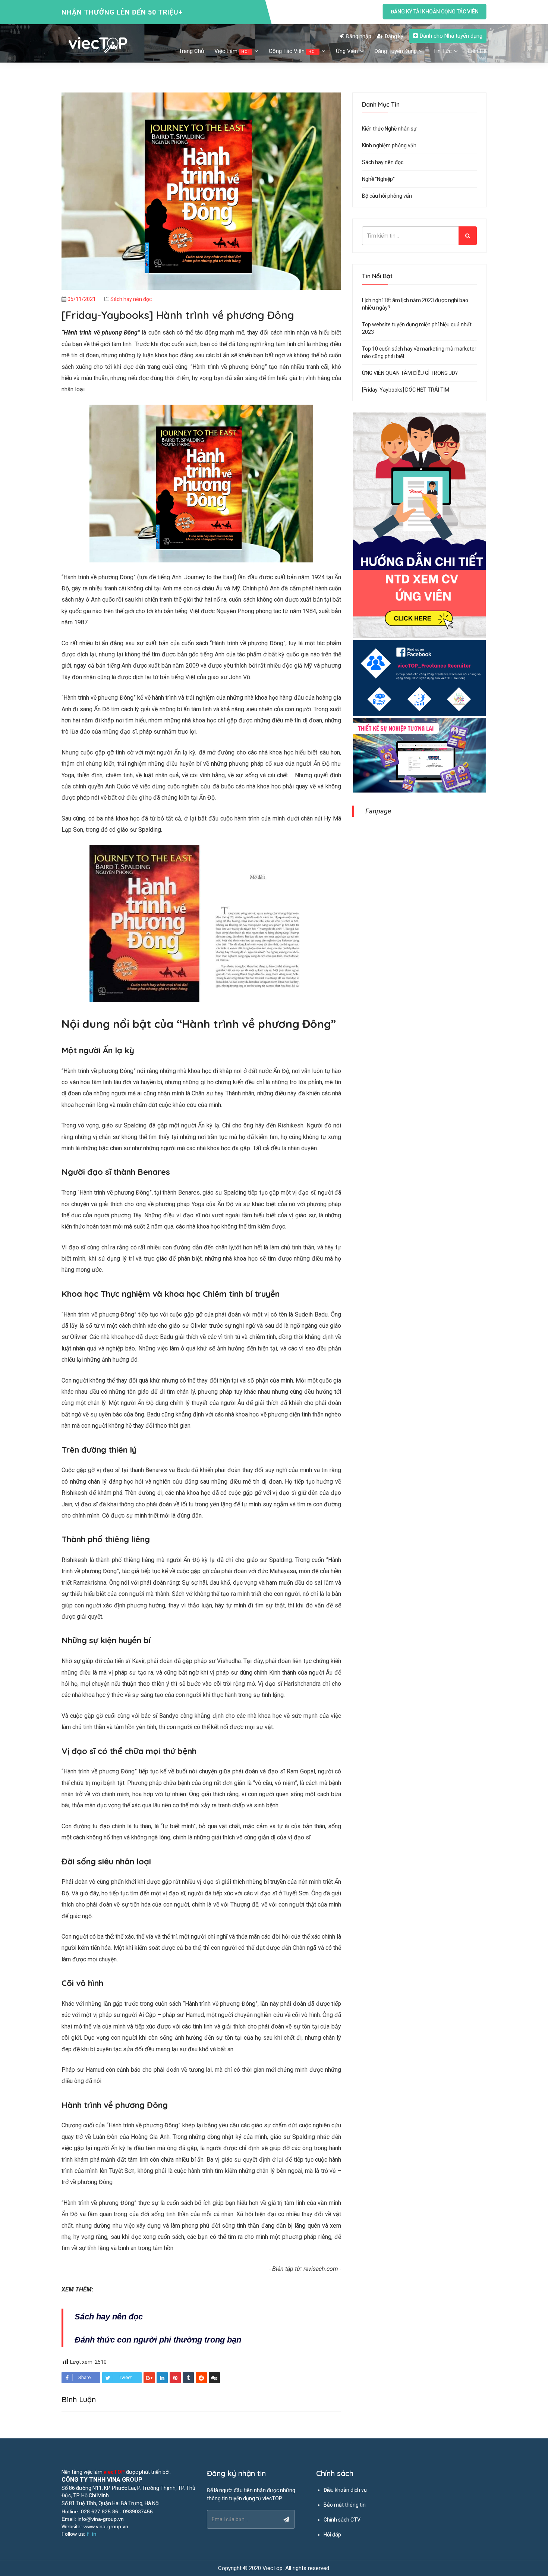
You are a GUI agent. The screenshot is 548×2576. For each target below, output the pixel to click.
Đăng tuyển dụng (396, 51)
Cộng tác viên (293, 51)
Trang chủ (191, 51)
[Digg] (214, 2378)
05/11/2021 (82, 299)
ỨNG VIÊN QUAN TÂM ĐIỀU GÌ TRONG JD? (410, 373)
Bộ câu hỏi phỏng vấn (387, 196)
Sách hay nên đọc (131, 299)
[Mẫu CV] (419, 756)
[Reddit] (201, 2378)
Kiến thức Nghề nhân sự (389, 129)
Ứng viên (348, 51)
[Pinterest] (175, 2378)
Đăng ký (394, 36)
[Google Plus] (149, 2378)
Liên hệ (477, 51)
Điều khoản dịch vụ (345, 2490)
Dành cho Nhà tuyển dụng (451, 36)
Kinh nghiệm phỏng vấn (389, 145)
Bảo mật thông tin (345, 2505)
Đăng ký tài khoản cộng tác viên (435, 12)
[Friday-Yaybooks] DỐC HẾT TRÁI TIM (406, 390)
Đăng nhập (359, 36)
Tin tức (443, 51)
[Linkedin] (162, 2378)
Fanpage (378, 811)
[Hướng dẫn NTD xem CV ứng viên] (419, 525)
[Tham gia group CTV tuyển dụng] (419, 678)
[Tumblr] (188, 2378)
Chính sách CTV (342, 2520)
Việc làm (232, 51)
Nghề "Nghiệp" (378, 179)
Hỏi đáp (332, 2535)
